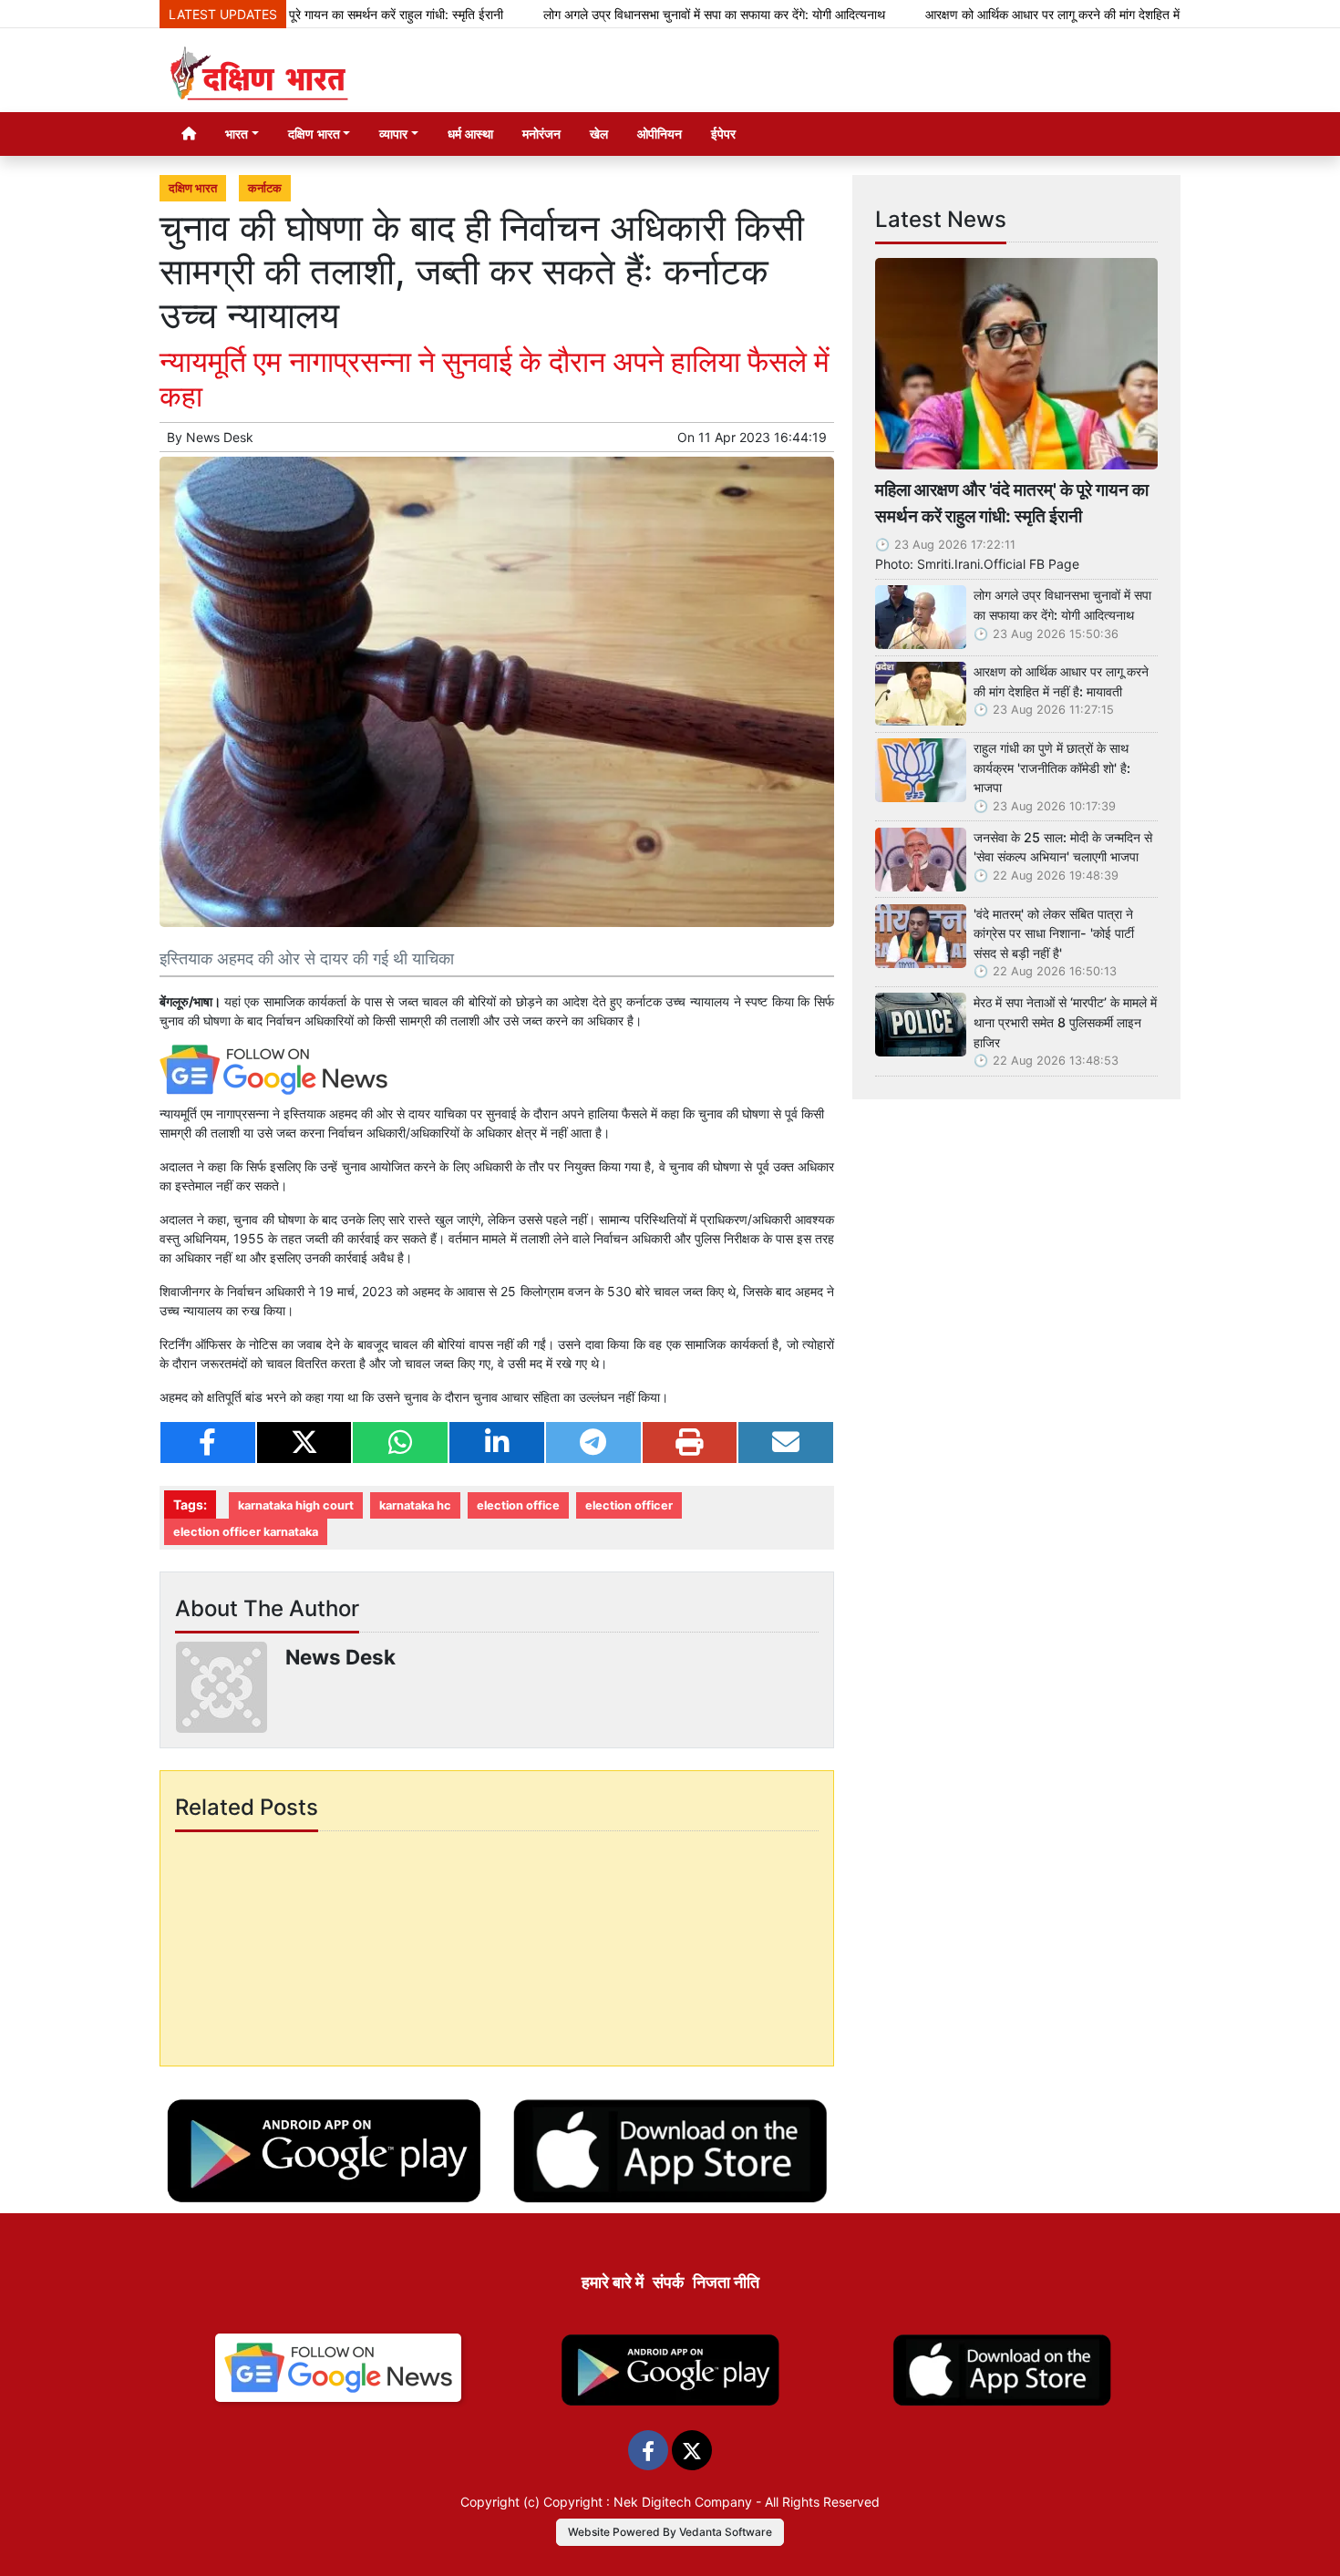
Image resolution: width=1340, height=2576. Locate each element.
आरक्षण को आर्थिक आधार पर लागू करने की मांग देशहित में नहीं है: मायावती (1012, 14)
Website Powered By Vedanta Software (670, 2532)
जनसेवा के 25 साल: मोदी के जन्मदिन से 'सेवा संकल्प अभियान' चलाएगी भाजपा (1063, 847)
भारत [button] (237, 134)
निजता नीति (726, 2282)
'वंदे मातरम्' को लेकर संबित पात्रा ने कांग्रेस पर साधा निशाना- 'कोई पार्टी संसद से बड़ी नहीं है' (1054, 933)
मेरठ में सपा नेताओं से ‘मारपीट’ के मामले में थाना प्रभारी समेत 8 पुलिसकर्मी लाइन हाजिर (1065, 1022)
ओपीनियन (660, 134)
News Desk (220, 437)
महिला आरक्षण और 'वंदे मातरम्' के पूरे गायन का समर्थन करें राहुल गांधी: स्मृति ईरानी (1012, 503)
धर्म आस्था (470, 134)
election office (518, 1505)
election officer (629, 1505)
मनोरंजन (541, 134)
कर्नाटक (265, 188)
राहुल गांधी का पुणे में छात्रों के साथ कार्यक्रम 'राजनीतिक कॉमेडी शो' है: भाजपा (1052, 768)
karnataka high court (296, 1505)
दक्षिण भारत (193, 188)
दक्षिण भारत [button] (314, 134)
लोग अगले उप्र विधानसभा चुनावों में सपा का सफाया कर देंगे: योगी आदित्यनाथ (638, 14)
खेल (599, 134)
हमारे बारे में (613, 2282)
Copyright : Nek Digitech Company (648, 2502)
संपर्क (668, 2282)
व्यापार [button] (393, 134)
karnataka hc (415, 1505)
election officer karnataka (246, 1532)
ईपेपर (723, 134)
